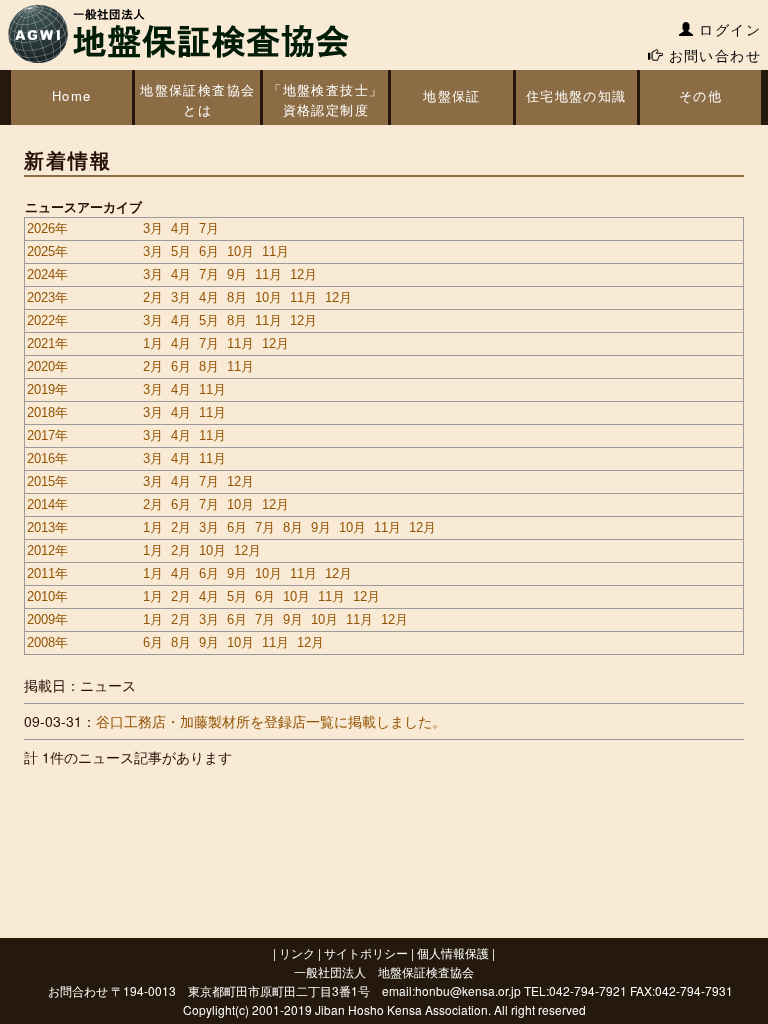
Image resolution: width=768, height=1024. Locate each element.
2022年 (47, 320)
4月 (181, 228)
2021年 (47, 343)
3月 (153, 228)
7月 (209, 228)
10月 (240, 251)
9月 (237, 274)
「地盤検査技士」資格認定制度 (325, 99)
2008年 (47, 642)
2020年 (47, 366)
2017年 (47, 435)
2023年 (47, 297)
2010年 (47, 596)
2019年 (47, 389)
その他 (700, 95)
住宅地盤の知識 (576, 95)
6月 (209, 251)
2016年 (47, 458)
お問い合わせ (712, 55)
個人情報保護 (453, 952)
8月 (237, 297)
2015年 (47, 481)
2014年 (47, 504)
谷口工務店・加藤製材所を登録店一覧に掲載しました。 (271, 721)
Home (72, 95)
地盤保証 (452, 95)
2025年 (47, 251)
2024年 (47, 274)
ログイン (727, 29)
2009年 (47, 619)
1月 (153, 343)
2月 (153, 297)
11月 (275, 251)
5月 (181, 251)
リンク (297, 952)
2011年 (47, 573)
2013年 (47, 527)
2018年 (47, 412)
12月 (303, 274)
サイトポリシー (366, 952)
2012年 (47, 550)
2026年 (47, 228)
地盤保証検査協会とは (197, 99)
